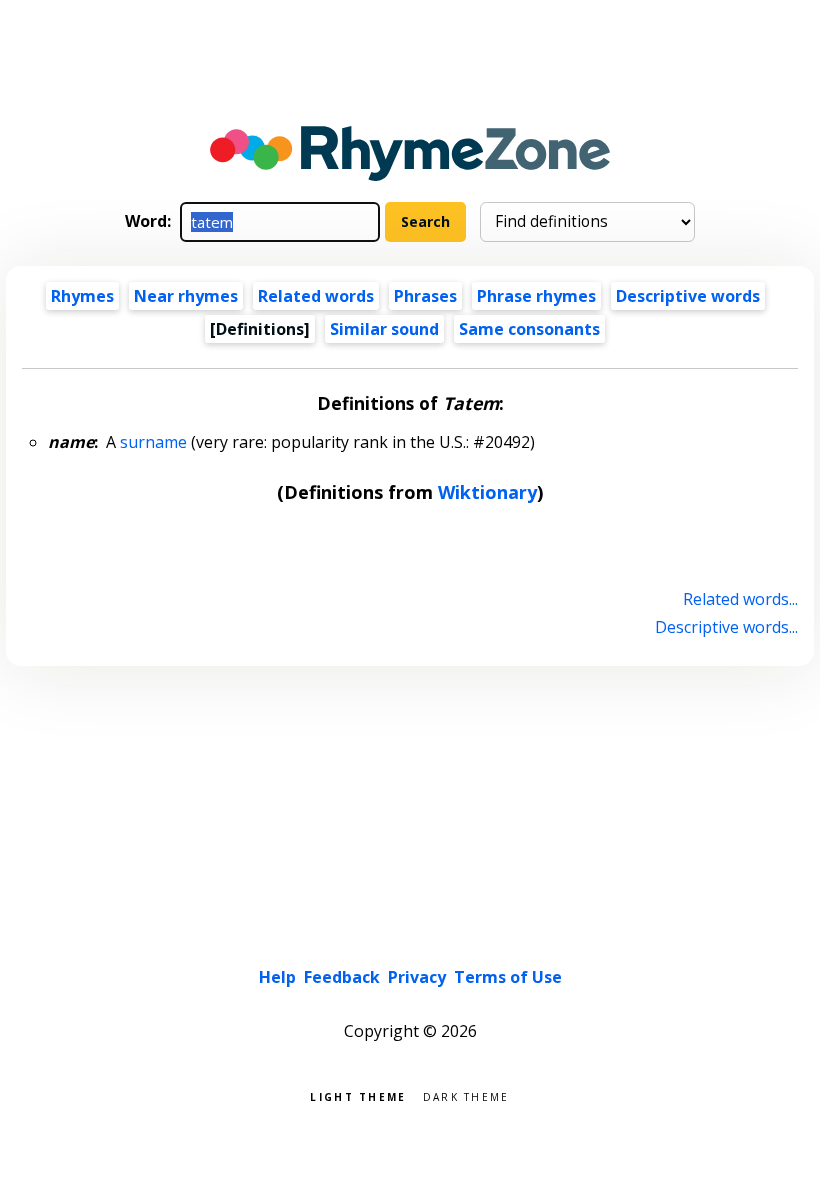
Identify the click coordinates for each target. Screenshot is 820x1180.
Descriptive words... (726, 627)
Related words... (740, 599)
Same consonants (529, 329)
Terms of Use (508, 977)
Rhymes (82, 296)
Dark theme (466, 1095)
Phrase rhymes (536, 296)
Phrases (425, 296)
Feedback (342, 977)
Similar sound (384, 329)
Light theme (358, 1095)
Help (277, 977)
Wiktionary (487, 492)
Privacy (417, 977)
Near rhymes (186, 296)
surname (153, 442)
